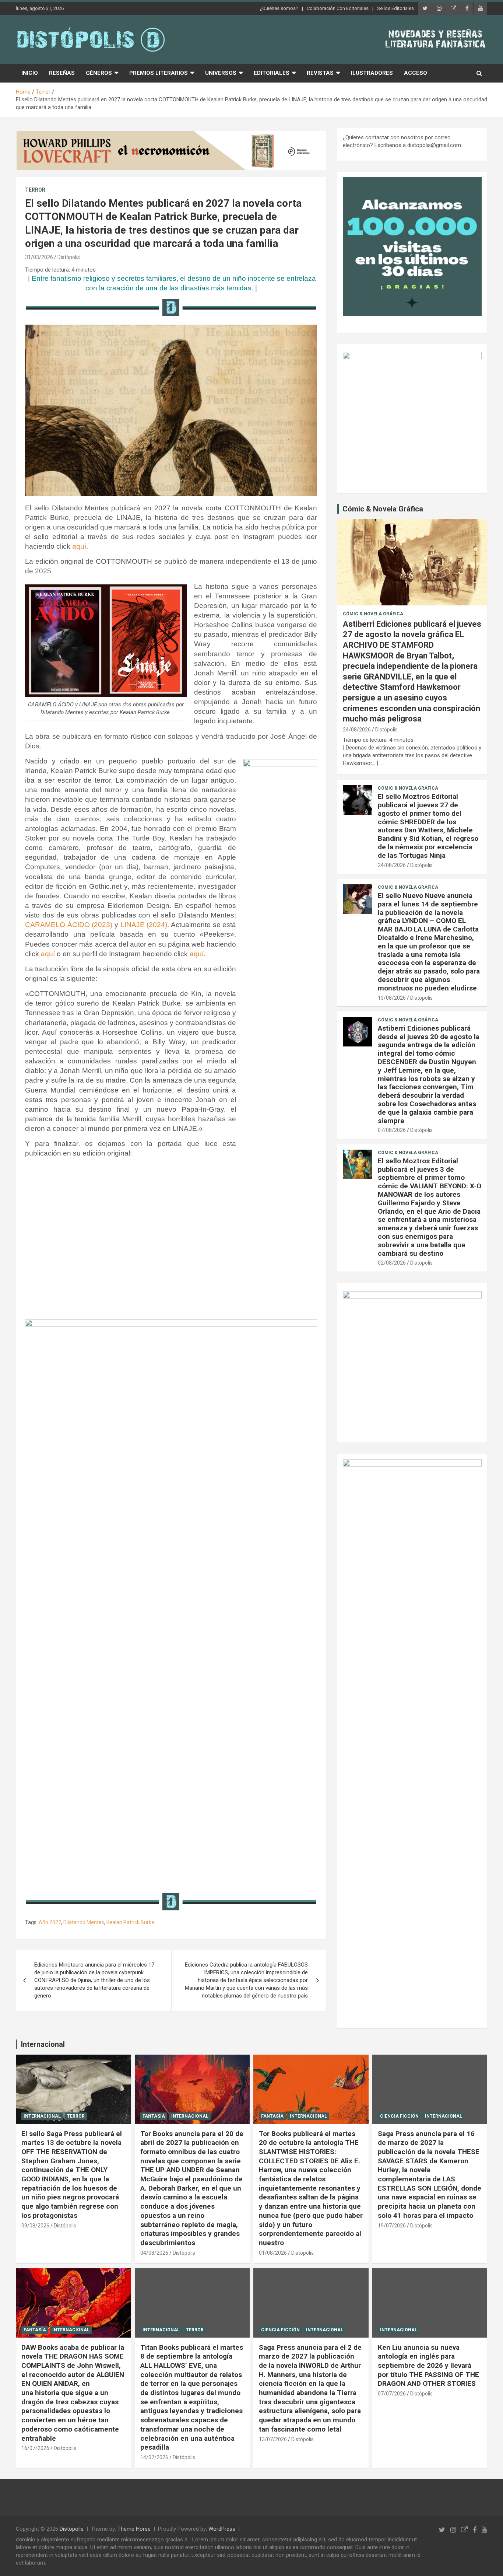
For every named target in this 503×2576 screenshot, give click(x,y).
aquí (79, 546)
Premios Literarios (159, 73)
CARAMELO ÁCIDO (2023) (69, 925)
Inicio (30, 73)
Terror (35, 190)
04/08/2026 (154, 2253)
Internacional (43, 2044)
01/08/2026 (273, 2253)
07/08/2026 (392, 1130)
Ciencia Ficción (399, 2116)
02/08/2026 (392, 1263)
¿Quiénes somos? (279, 8)
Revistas (320, 73)
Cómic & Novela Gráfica (383, 509)
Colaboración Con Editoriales (338, 8)
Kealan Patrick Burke (130, 1922)
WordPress (222, 2529)
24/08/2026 (357, 730)
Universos (221, 73)
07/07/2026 (392, 2394)
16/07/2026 (35, 2448)
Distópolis (69, 257)
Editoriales (272, 73)
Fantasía (154, 2116)
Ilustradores (372, 73)
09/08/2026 (35, 2226)
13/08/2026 (392, 998)
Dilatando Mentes (84, 1922)
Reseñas (62, 73)
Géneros (99, 73)
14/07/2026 (154, 2457)
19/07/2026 (392, 2226)
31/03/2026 (39, 257)
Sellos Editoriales (395, 8)
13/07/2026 (273, 2439)
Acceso (416, 73)
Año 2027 (50, 1922)
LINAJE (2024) (144, 925)
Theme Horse (134, 2529)
